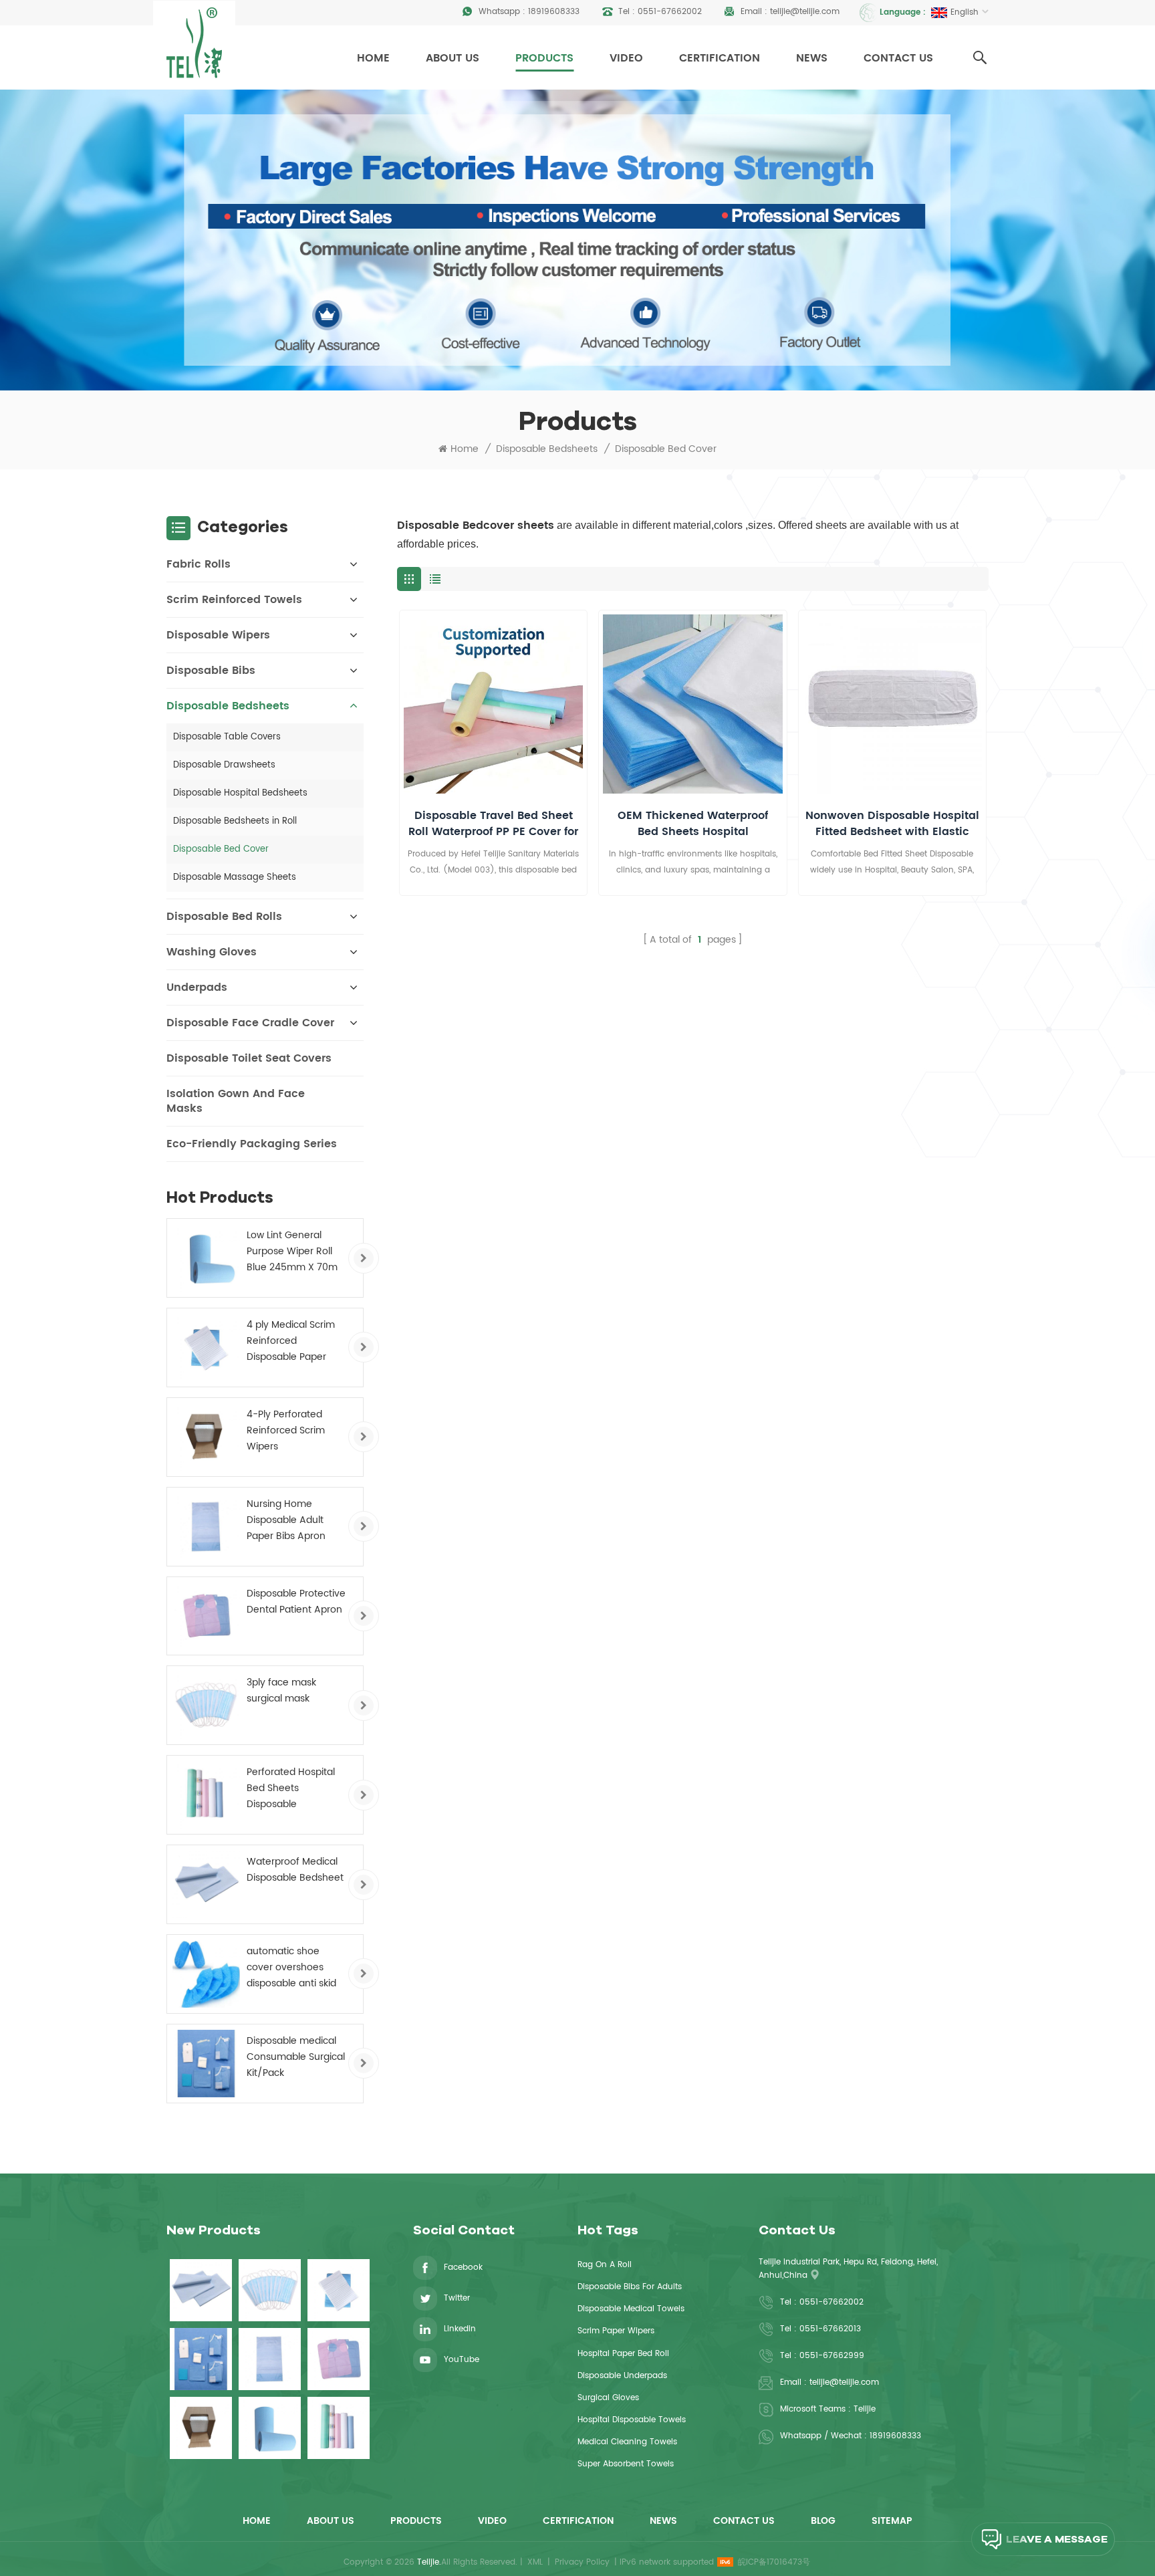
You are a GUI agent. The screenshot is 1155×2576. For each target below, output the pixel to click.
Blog (823, 2521)
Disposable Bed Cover (666, 449)
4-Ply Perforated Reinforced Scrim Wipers (286, 1430)
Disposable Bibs (211, 671)
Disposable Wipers (218, 635)
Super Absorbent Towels (626, 2464)
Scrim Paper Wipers (616, 2331)
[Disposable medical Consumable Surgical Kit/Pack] (206, 2064)
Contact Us (898, 58)
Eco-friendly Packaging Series (252, 1144)
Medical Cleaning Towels (627, 2442)
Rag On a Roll (605, 2265)
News (812, 58)
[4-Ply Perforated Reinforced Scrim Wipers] (206, 1437)
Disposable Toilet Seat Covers (249, 1058)
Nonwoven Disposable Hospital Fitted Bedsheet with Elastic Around (892, 824)
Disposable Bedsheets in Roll (235, 821)
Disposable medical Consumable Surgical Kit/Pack (296, 2057)
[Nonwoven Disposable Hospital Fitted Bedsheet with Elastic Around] (892, 704)
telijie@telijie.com (805, 12)
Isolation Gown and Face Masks (236, 1101)
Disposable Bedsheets (547, 449)
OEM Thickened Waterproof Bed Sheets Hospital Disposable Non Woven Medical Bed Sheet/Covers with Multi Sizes (693, 824)
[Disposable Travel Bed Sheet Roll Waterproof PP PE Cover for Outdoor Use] (493, 704)
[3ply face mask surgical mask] (206, 1705)
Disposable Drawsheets (224, 765)
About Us (453, 58)
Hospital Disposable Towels (632, 2420)
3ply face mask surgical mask (281, 1690)
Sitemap (892, 2521)
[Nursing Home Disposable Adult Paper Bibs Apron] (206, 1527)
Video (626, 58)
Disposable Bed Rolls (224, 917)
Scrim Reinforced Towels (234, 600)
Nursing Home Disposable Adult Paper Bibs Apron (286, 1520)
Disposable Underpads (622, 2376)
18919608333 (554, 12)
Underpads (197, 987)
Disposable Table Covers (227, 737)
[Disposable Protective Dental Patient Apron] (206, 1616)
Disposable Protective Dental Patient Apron (296, 1602)
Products (544, 58)
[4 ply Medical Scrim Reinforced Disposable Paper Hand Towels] (206, 1348)
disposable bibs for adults (630, 2287)
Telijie (865, 2409)
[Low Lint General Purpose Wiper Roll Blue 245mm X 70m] (206, 1258)
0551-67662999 (832, 2356)
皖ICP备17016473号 (774, 2562)
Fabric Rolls (199, 564)
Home (373, 58)
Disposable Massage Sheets (235, 877)
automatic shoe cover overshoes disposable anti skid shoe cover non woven (291, 1968)
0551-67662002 (670, 12)
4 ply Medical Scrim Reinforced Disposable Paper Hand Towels (291, 1341)
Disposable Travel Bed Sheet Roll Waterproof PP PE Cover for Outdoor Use (493, 824)
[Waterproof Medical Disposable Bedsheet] (206, 1884)
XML (535, 2562)
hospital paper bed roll (623, 2354)
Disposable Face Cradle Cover (250, 1023)
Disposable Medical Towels (631, 2309)
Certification (720, 58)
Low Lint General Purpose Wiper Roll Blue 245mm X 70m (292, 1251)
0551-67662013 (830, 2329)
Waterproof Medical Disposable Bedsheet (295, 1870)
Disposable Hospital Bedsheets (240, 793)
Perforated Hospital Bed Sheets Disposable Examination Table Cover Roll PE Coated (295, 1788)
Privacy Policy (582, 2562)
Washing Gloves (212, 952)
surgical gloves (608, 2398)
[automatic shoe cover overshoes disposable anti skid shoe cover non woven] (206, 1974)
